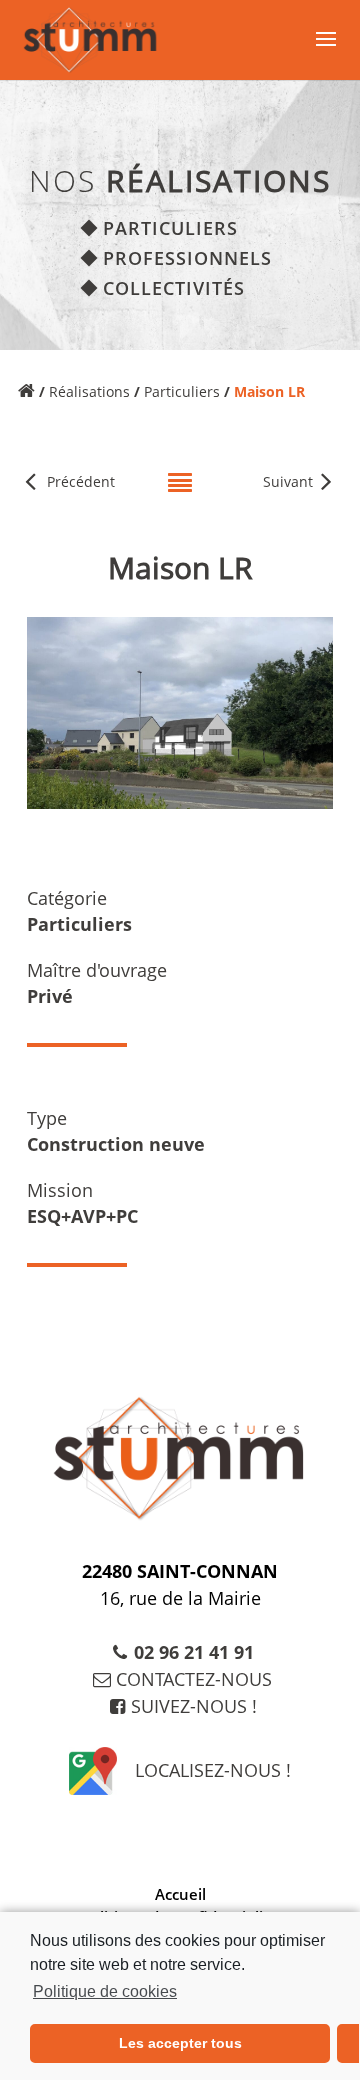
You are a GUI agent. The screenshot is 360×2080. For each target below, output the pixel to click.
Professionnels (187, 258)
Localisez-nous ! (213, 1770)
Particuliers (170, 228)
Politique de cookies (105, 1991)
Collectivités (174, 288)
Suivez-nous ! (194, 1706)
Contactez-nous (194, 1679)
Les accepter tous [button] (180, 2043)
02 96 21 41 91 (194, 1652)
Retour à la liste (180, 474)
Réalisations (89, 391)
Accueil (180, 1894)
